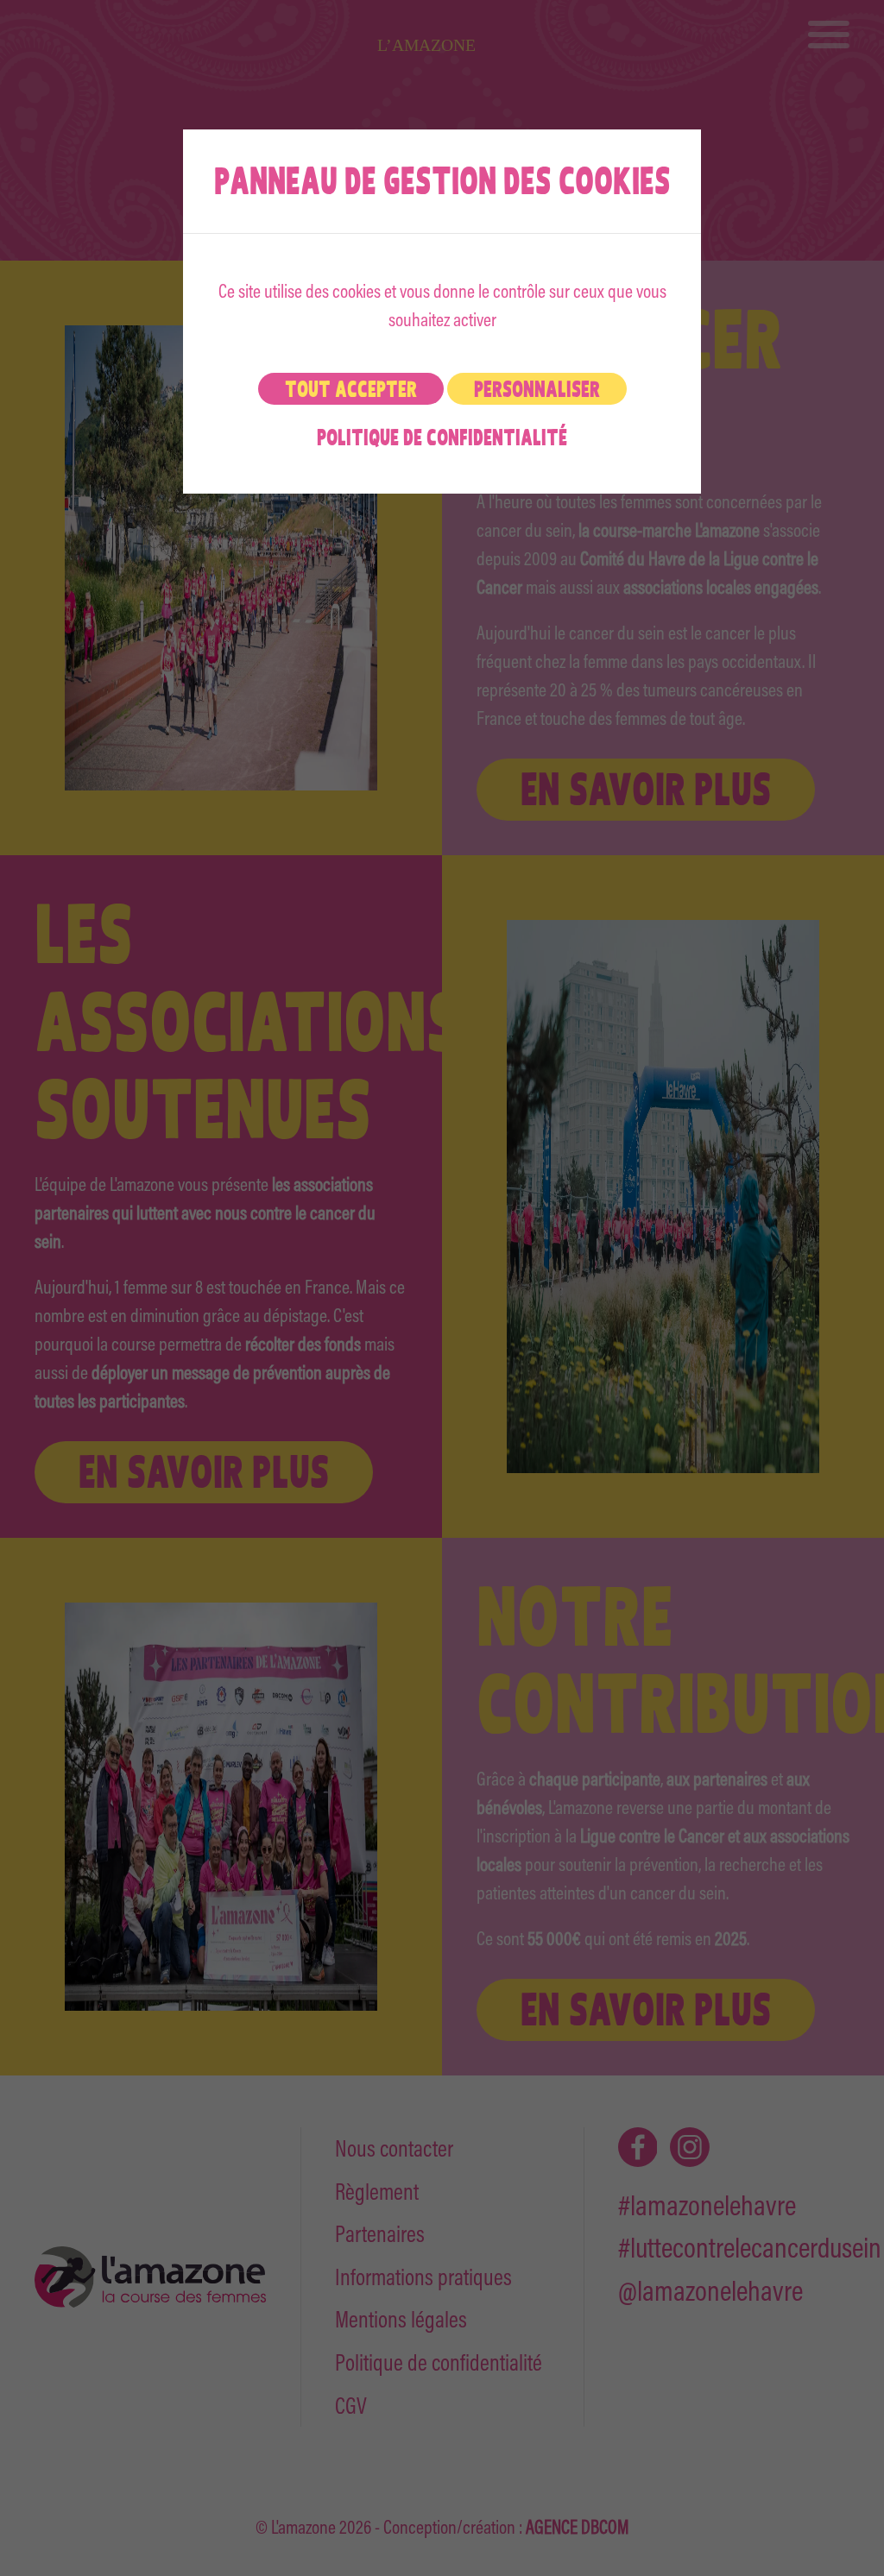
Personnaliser (537, 389)
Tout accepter (351, 389)
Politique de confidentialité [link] (442, 437)
